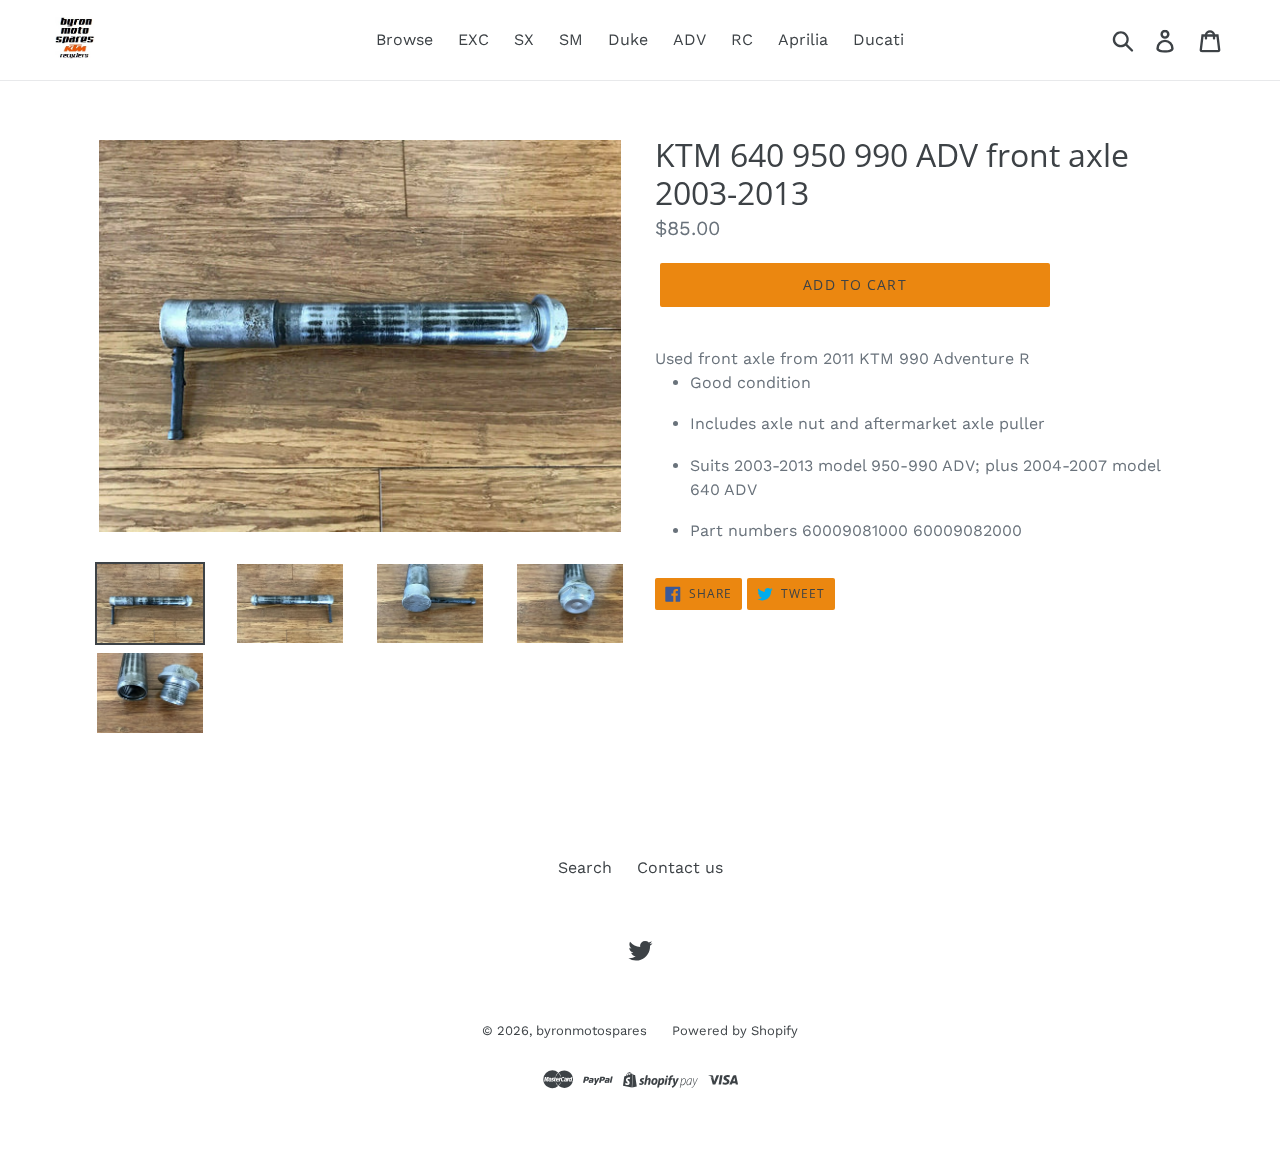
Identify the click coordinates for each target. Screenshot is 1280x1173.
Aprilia (803, 39)
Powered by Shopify (735, 1030)
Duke (628, 39)
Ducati (878, 39)
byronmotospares (591, 1030)
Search (585, 867)
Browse (404, 39)
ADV (689, 39)
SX (524, 39)
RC (742, 39)
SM (571, 39)
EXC (473, 39)
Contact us (680, 867)
